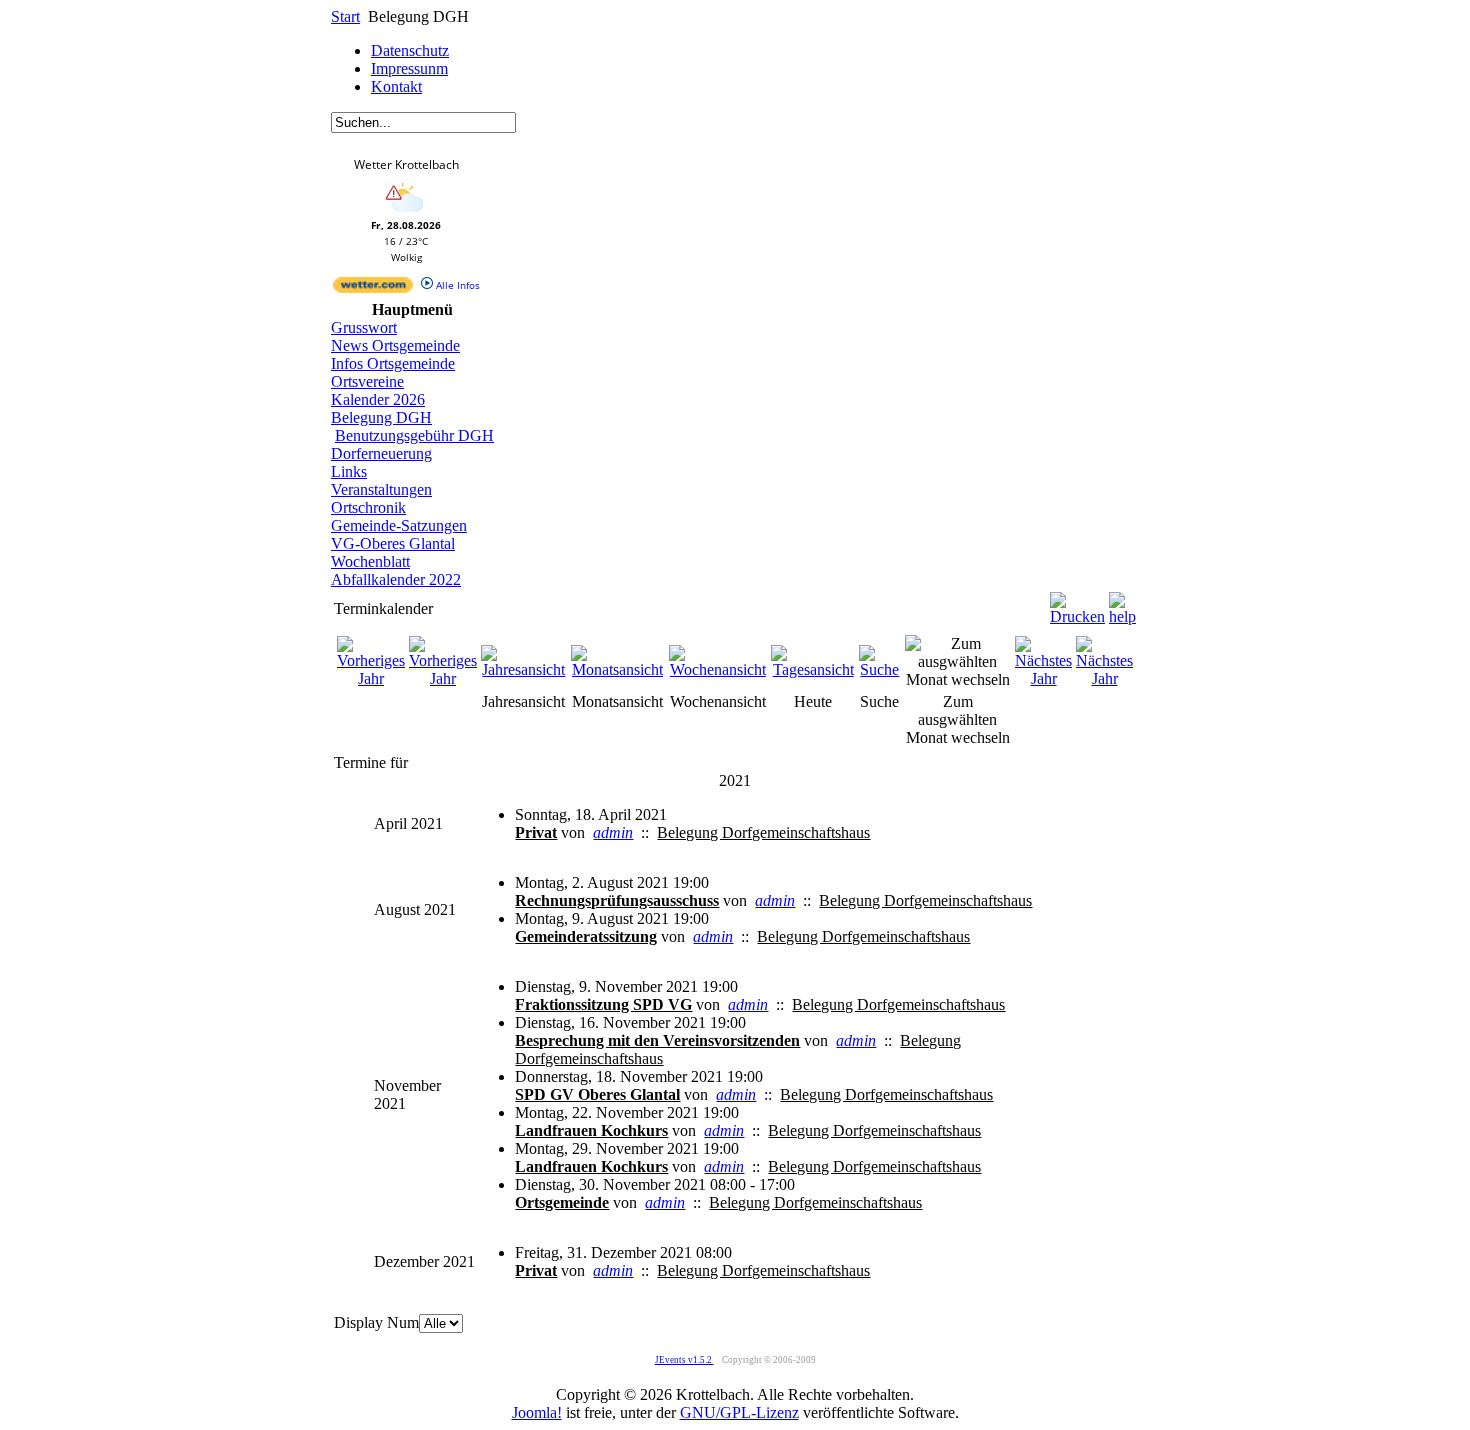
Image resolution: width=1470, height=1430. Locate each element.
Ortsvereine (367, 381)
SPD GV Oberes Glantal (597, 1094)
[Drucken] (1077, 603)
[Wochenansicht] (718, 669)
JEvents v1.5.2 (684, 1360)
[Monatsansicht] (618, 669)
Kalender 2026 (378, 399)
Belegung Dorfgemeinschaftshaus (763, 832)
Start (345, 16)
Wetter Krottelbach (406, 164)
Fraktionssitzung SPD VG (603, 1004)
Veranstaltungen (381, 489)
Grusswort (364, 327)
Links (349, 471)
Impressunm (409, 68)
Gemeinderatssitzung (586, 936)
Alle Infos (456, 285)
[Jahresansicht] (524, 669)
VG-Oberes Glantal (393, 543)
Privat (536, 832)
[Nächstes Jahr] (1043, 678)
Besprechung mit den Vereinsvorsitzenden (657, 1040)
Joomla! (537, 1412)
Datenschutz (410, 50)
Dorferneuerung (381, 453)
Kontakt (396, 86)
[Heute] (813, 669)
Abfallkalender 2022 (396, 579)
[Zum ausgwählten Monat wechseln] (958, 679)
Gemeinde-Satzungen (399, 525)
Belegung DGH (381, 417)
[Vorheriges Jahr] (371, 678)
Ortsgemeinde (562, 1202)
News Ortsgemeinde (395, 345)
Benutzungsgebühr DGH (414, 435)
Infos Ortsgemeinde (393, 363)
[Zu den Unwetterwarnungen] (406, 214)
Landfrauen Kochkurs (591, 1130)
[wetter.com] (373, 289)
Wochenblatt (370, 561)
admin (613, 832)
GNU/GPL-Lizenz (739, 1412)
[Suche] (880, 669)
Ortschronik (368, 507)
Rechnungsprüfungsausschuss (617, 900)
